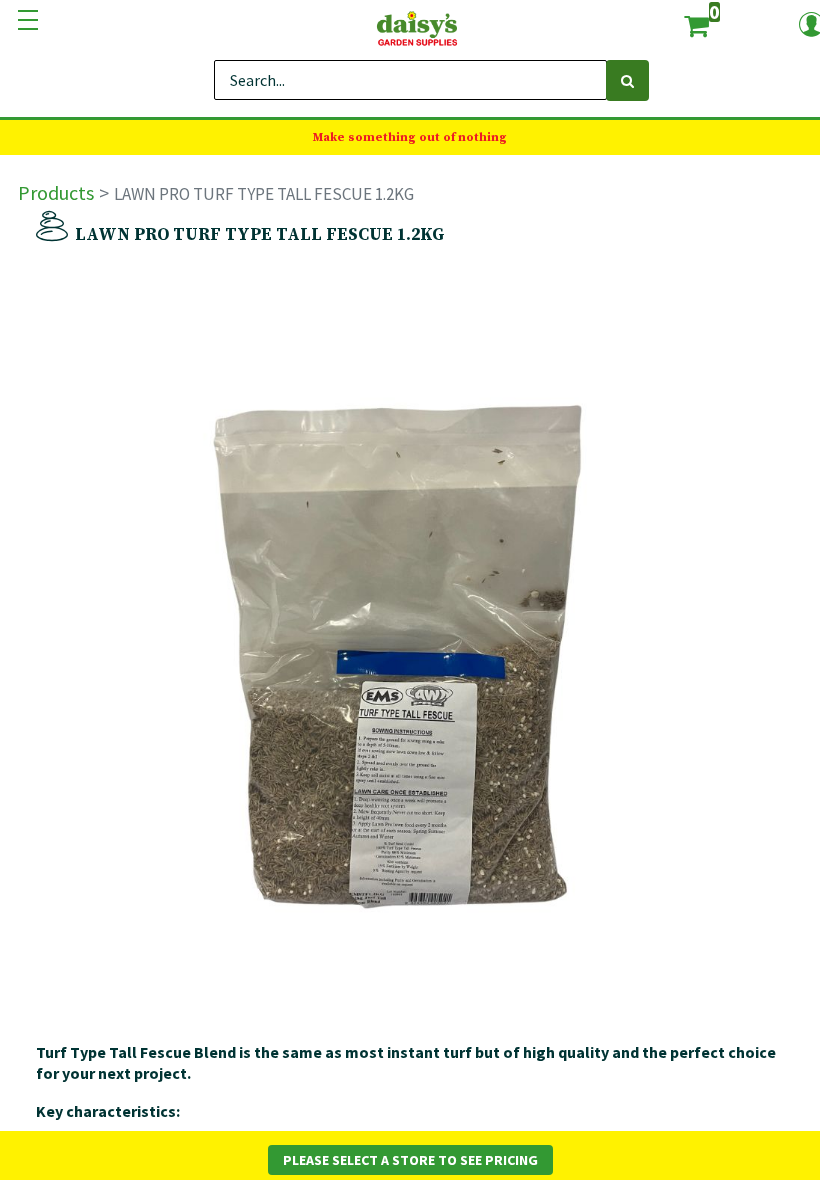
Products (56, 192)
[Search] (627, 80)
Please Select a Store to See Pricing (410, 1160)
